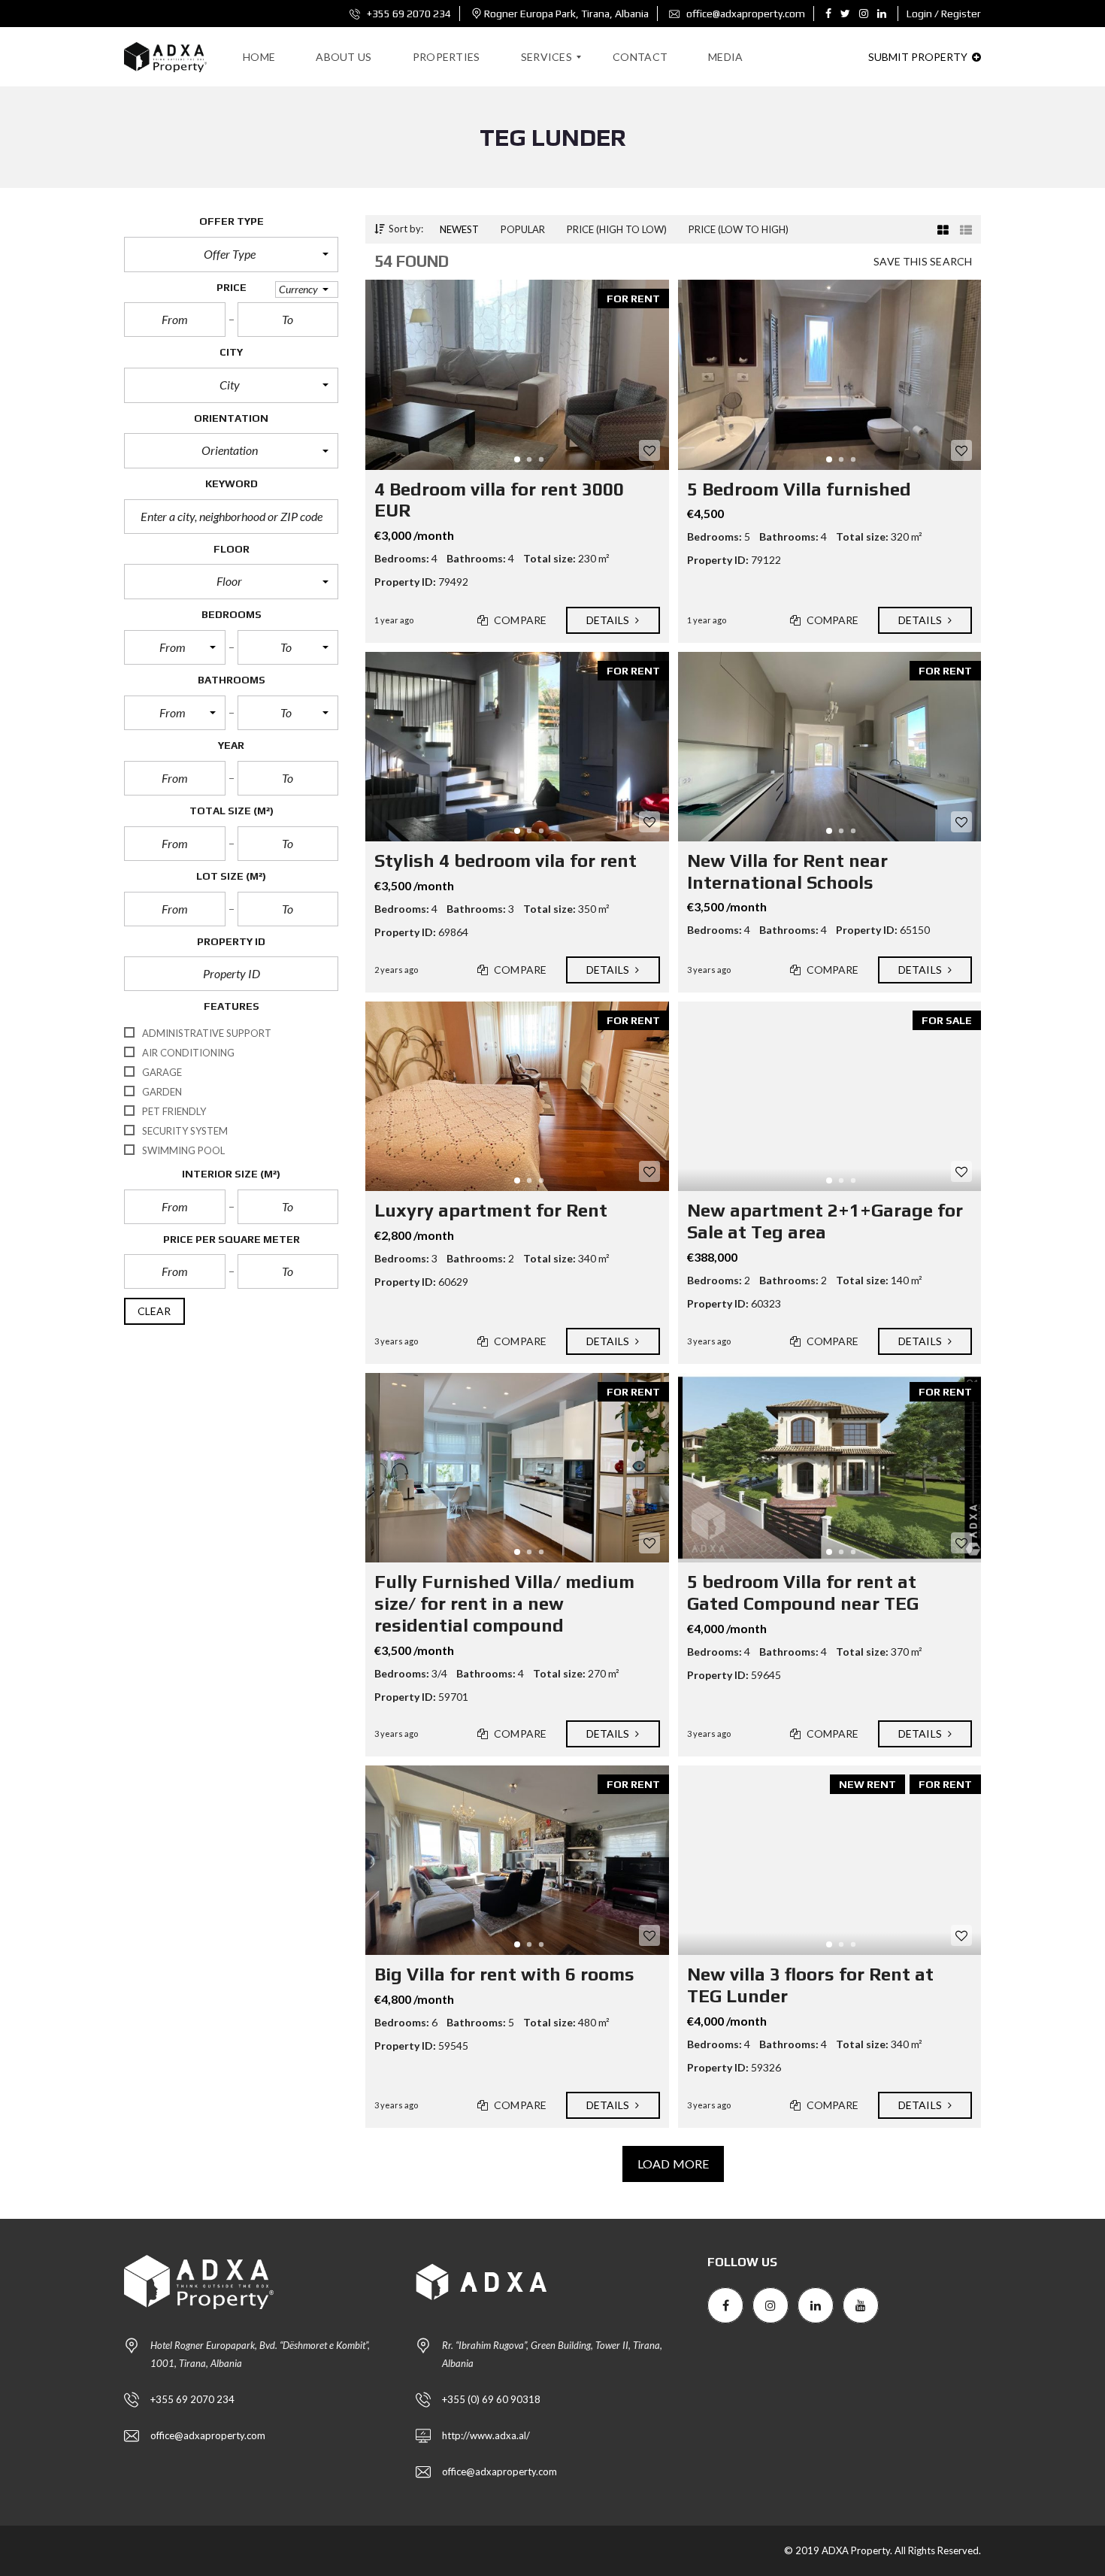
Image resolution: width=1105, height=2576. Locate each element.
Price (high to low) (617, 229)
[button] (231, 254)
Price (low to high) (739, 229)
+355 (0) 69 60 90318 (491, 2399)
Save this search (923, 261)
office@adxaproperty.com (745, 14)
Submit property (919, 57)
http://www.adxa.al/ (486, 2435)
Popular (523, 229)
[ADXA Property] (165, 57)
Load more (673, 2164)
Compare (519, 620)
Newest (459, 229)
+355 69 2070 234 (408, 14)
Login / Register (944, 14)
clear (154, 1311)
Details (609, 620)
